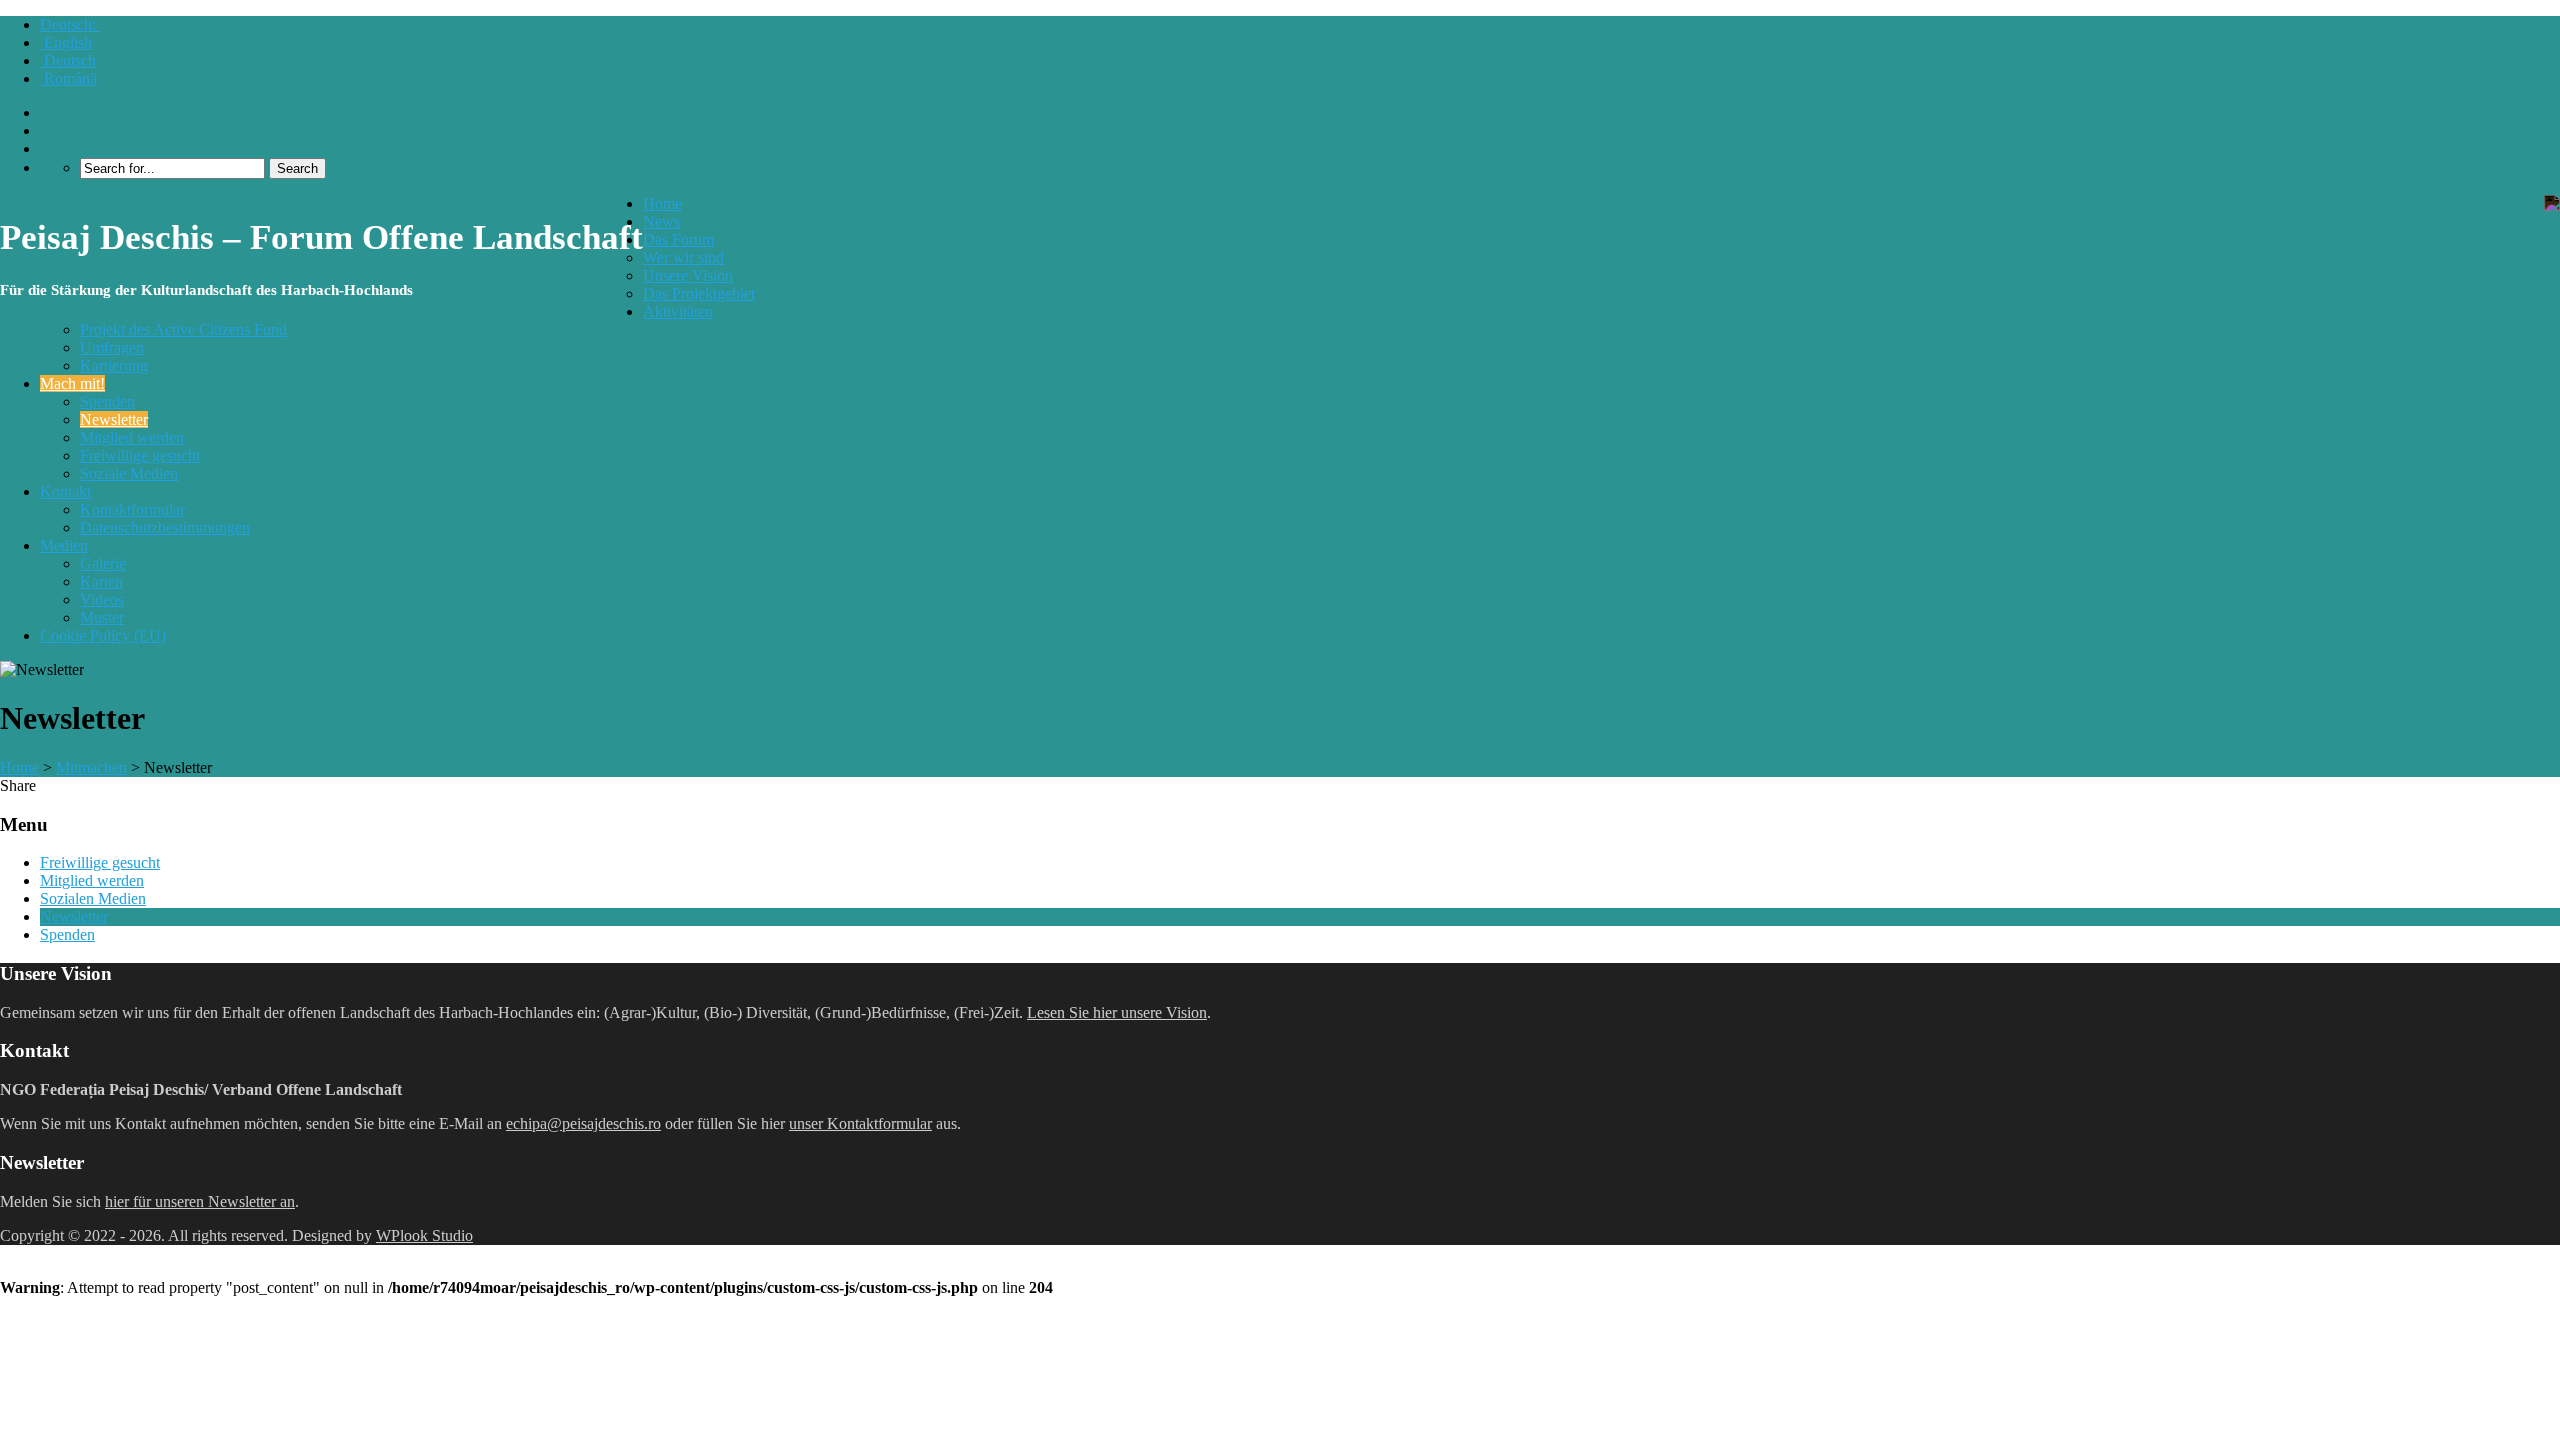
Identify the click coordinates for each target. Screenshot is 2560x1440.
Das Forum (678, 239)
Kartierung (114, 365)
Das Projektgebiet (699, 293)
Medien (64, 545)
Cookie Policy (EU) (103, 635)
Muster (102, 617)
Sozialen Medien (93, 898)
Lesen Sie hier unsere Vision (1117, 1012)
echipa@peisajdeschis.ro (583, 1123)
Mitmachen (91, 767)
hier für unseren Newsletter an (200, 1201)
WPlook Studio (424, 1235)
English (66, 42)
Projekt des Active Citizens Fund (183, 329)
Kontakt (65, 491)
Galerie (103, 563)
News (661, 221)
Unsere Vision (688, 275)
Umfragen (112, 347)
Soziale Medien (129, 473)
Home (662, 203)
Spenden (107, 401)
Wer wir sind (683, 257)
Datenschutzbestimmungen (165, 527)
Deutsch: (70, 24)
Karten (101, 581)
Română (68, 78)
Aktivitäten (678, 311)
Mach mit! (72, 383)
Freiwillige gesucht (140, 455)
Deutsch (68, 60)
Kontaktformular (132, 509)
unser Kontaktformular (860, 1123)
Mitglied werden (132, 437)
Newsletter (114, 419)
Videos (102, 599)
